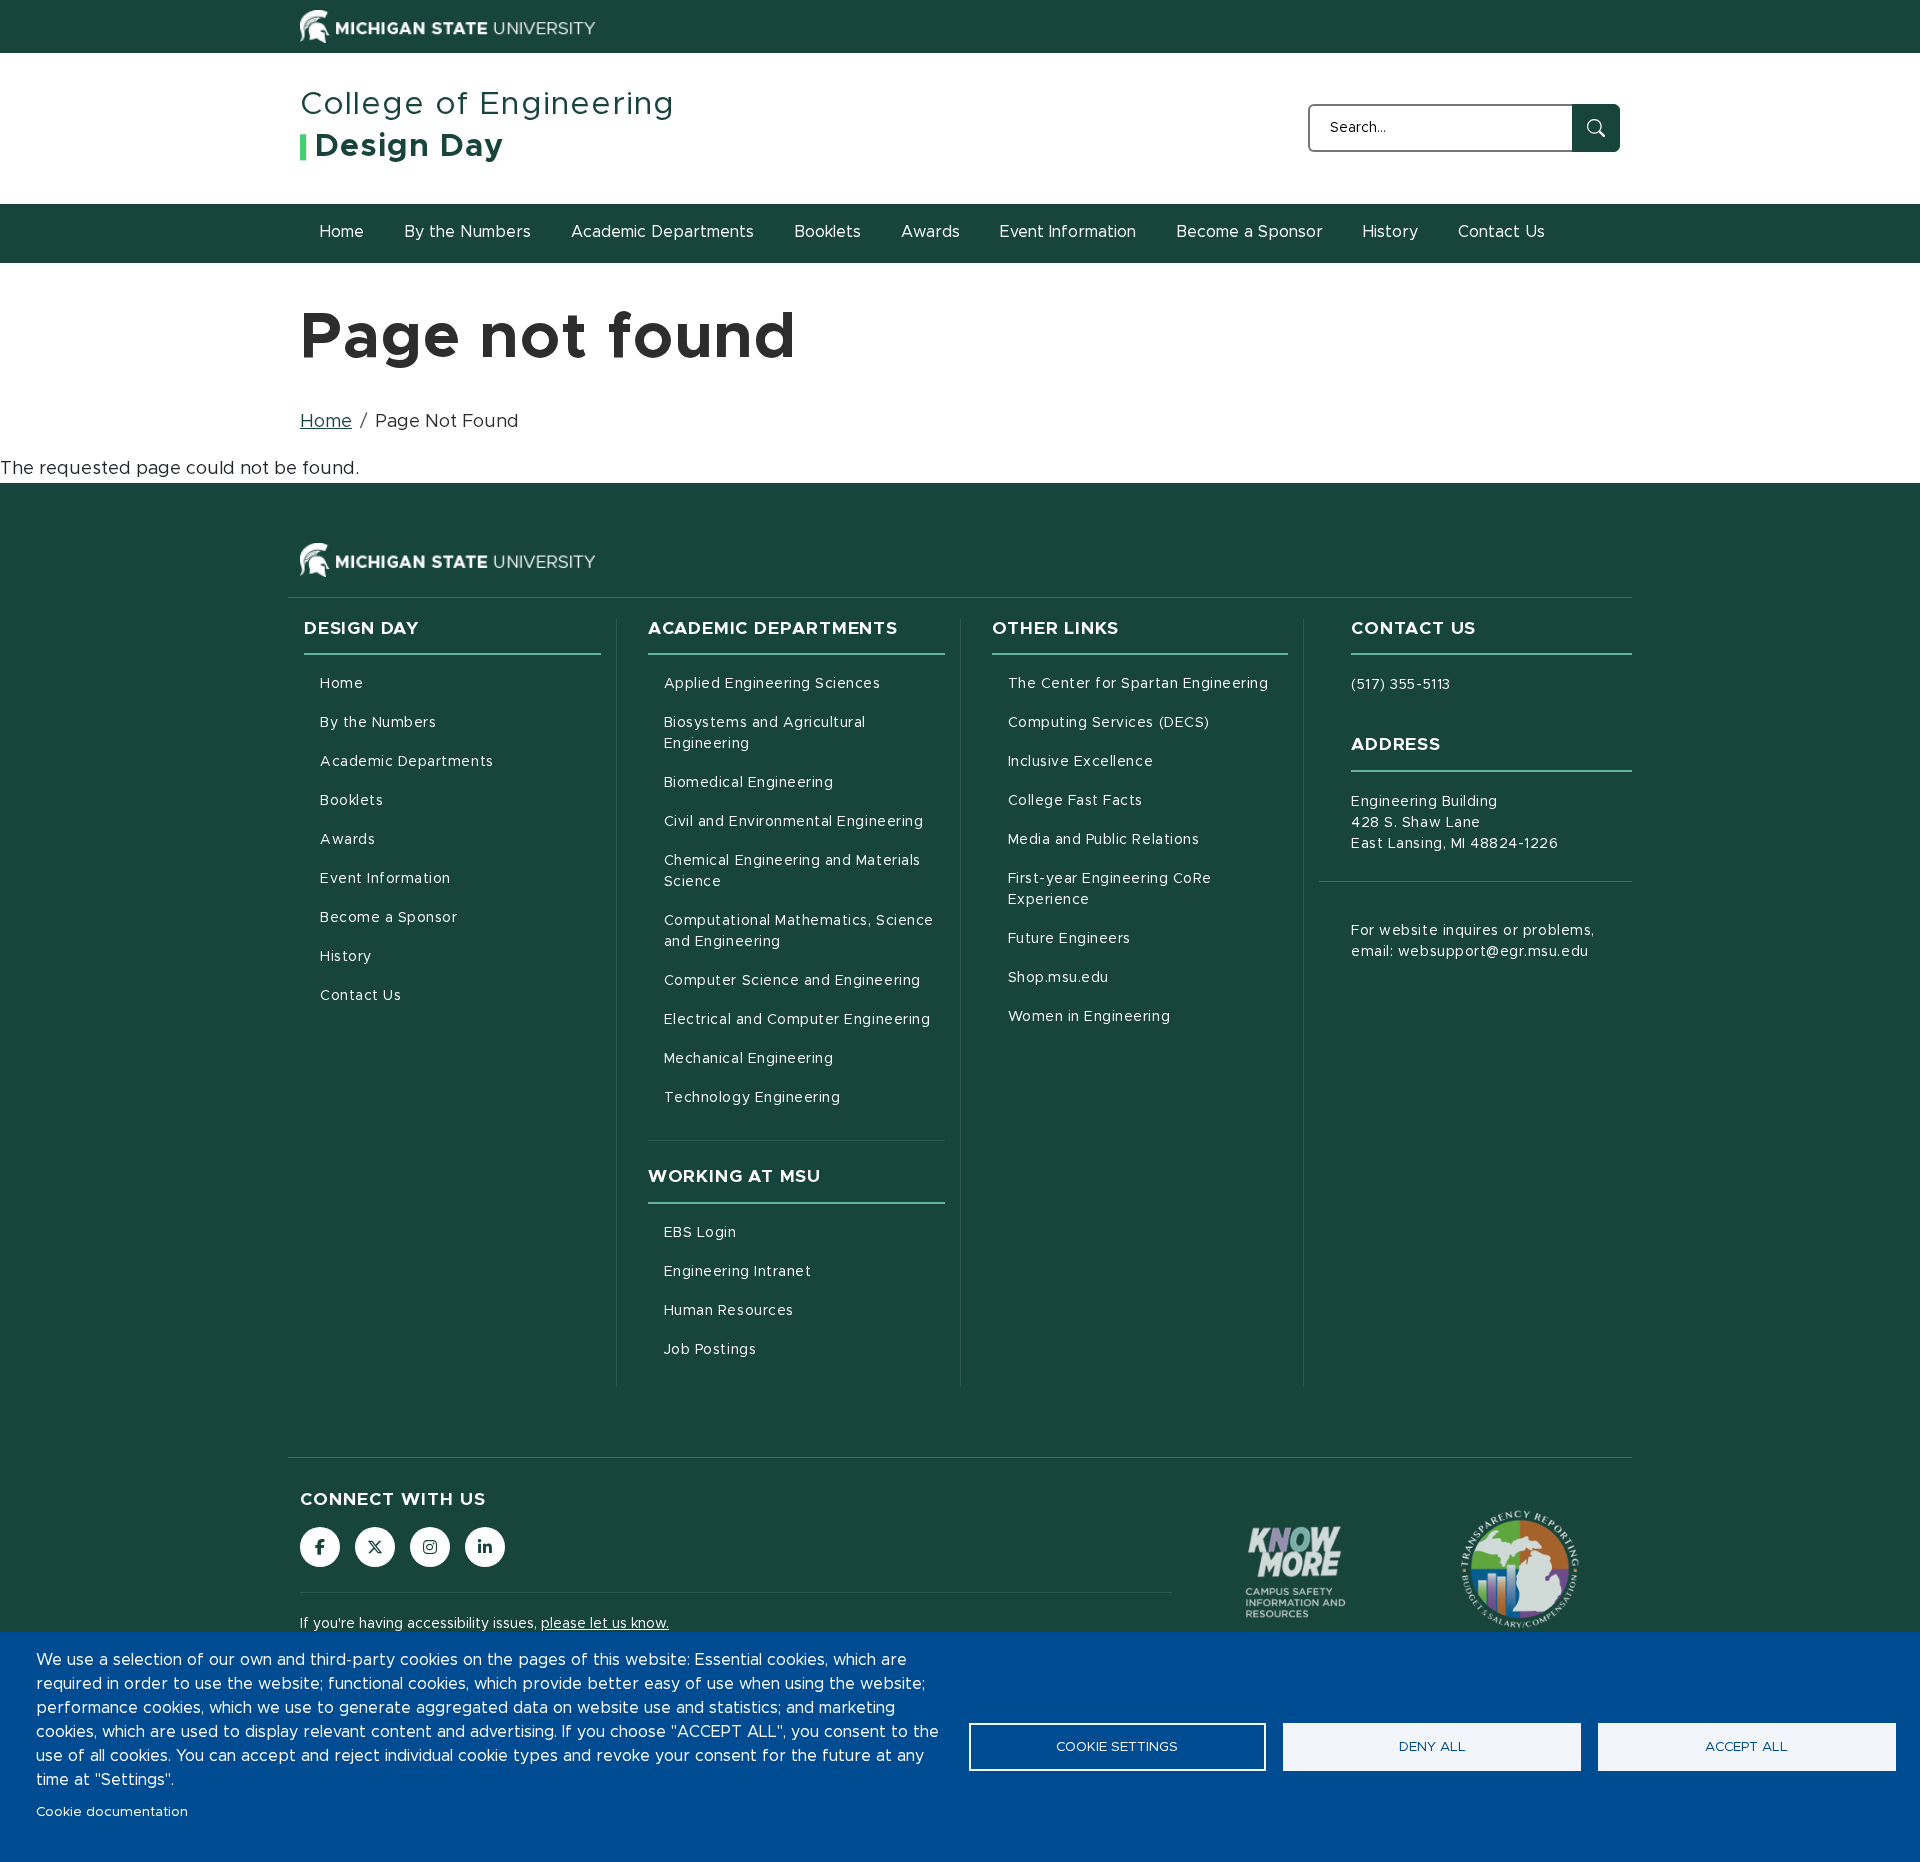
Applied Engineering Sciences (804, 683)
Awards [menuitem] (347, 840)
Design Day (409, 147)
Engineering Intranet (804, 1271)
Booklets (827, 232)
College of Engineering (487, 105)
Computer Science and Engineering (804, 980)
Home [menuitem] (341, 684)
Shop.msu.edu (1142, 977)
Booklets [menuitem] (351, 801)
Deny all (1432, 1747)
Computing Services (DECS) (1148, 722)
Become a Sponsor (1249, 232)
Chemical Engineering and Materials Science (792, 871)
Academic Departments (662, 232)
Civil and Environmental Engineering (804, 821)
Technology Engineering (804, 1097)
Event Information (1068, 232)
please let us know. (605, 1624)
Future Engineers (1148, 938)
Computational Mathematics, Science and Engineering (804, 931)
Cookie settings (1117, 1747)
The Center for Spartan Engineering (1148, 683)
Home (342, 232)
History (1390, 232)
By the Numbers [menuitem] (378, 723)
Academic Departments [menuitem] (407, 762)
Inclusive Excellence (1148, 761)
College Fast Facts (1148, 800)
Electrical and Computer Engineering (804, 1019)
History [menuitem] (346, 957)
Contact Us (1501, 232)
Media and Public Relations (1148, 839)
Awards (930, 232)
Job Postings (793, 1349)
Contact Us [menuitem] (360, 996)
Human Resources (804, 1310)
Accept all (1746, 1747)
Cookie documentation (112, 1812)
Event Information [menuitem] (385, 879)
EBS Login (784, 1232)
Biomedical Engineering (804, 782)
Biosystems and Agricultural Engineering (790, 733)
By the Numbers (467, 232)
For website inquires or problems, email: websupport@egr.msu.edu (1472, 941)
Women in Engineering (1148, 1016)
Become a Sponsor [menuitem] (388, 918)
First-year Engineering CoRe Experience (1132, 889)
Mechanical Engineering (804, 1058)
